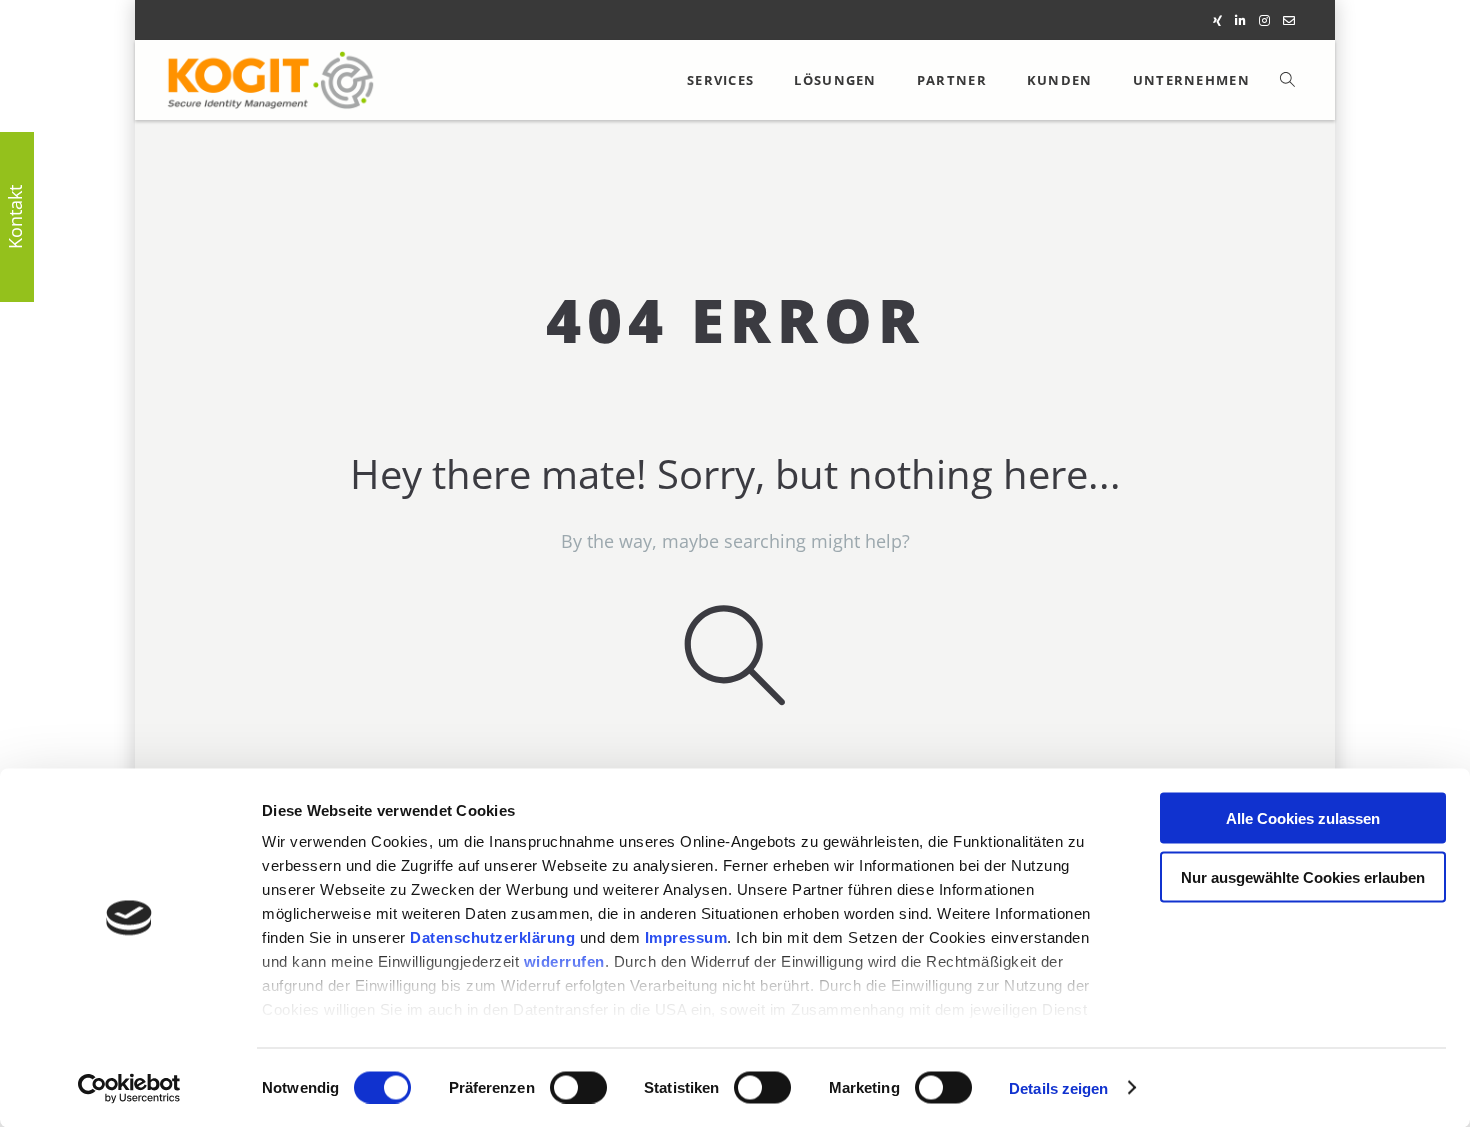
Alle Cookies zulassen (1303, 818)
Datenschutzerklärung (492, 937)
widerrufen (564, 961)
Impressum (686, 937)
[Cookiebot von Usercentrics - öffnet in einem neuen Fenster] (129, 1088)
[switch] (578, 1087)
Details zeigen (1058, 1087)
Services (720, 80)
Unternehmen (1191, 80)
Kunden (1060, 80)
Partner (952, 80)
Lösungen (835, 80)
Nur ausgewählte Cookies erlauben (1303, 876)
